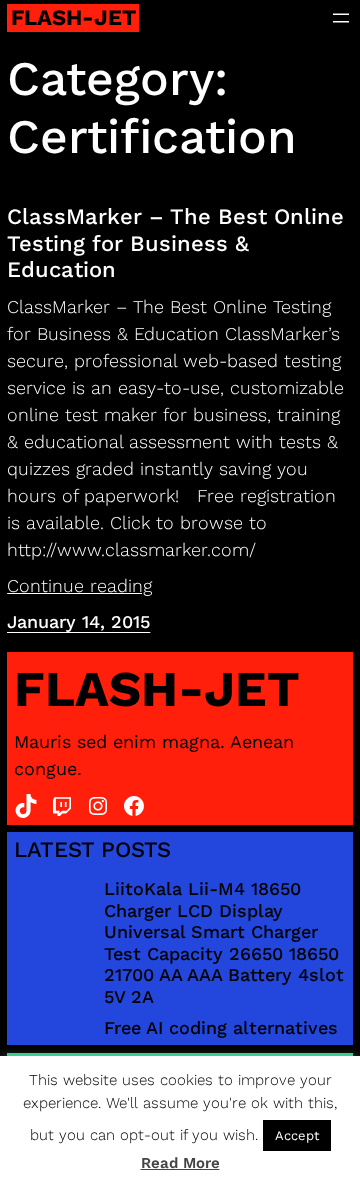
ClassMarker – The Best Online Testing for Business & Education (175, 243)
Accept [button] (297, 1135)
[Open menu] (341, 18)
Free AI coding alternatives (221, 1027)
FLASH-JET (73, 17)
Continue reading (79, 585)
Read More (180, 1163)
